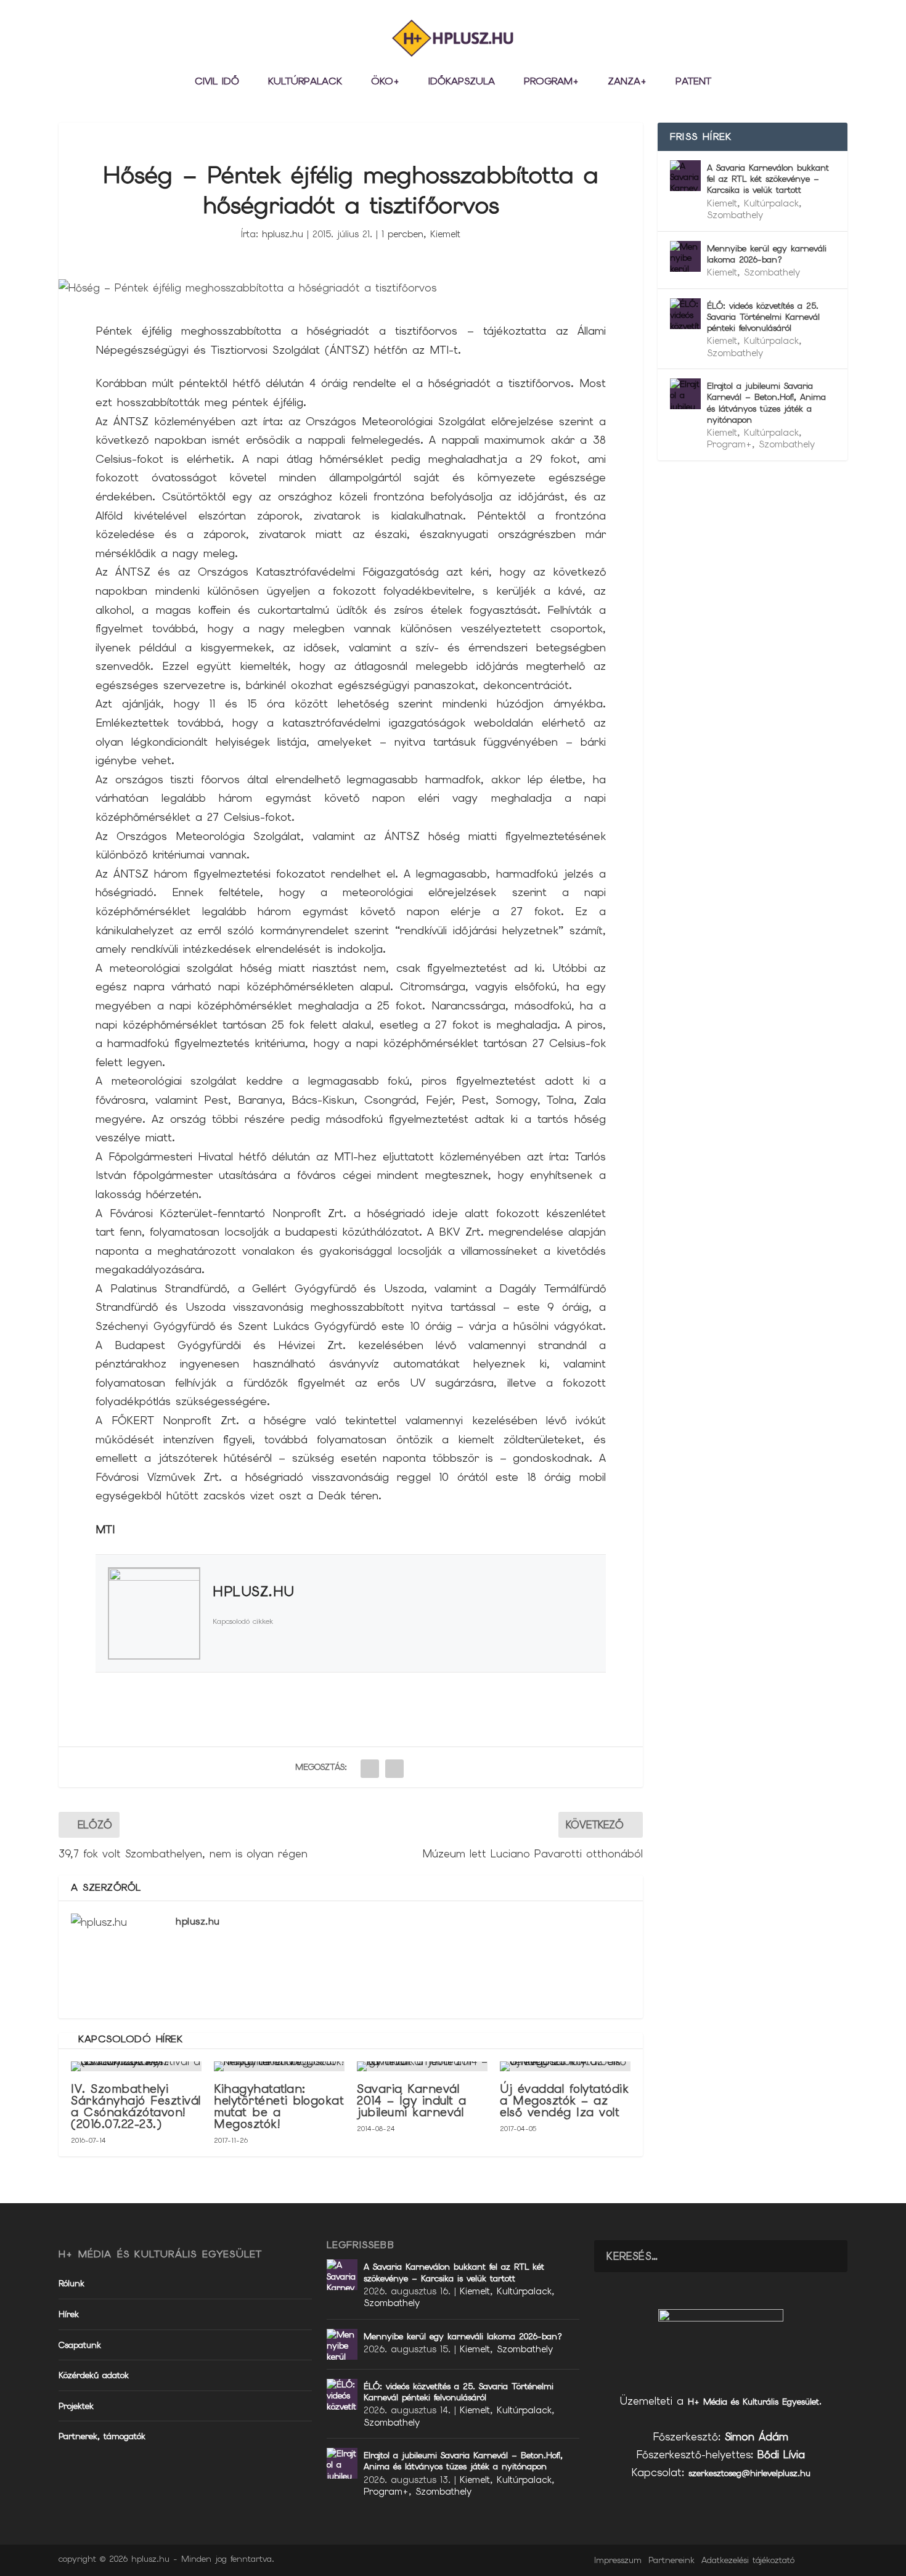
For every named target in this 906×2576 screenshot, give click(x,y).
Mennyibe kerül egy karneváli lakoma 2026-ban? (767, 254)
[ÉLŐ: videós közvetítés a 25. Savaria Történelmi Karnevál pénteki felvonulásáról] (685, 314)
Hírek (69, 2314)
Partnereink (671, 2560)
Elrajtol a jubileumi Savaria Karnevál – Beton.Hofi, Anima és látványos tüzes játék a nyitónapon (766, 403)
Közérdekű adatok (94, 2375)
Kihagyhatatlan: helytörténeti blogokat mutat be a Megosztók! (279, 2107)
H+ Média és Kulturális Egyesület (753, 2402)
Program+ (551, 82)
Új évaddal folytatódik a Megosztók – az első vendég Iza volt (564, 2101)
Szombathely (735, 215)
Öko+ (385, 82)
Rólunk (71, 2283)
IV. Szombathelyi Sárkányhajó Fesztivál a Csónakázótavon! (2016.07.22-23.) (136, 2107)
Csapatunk (80, 2345)
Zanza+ (627, 82)
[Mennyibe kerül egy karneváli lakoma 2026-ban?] (685, 256)
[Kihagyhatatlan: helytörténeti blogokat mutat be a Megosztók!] (279, 2066)
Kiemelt (445, 234)
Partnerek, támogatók (102, 2436)
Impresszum (618, 2560)
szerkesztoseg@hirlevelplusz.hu (749, 2473)
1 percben (402, 234)
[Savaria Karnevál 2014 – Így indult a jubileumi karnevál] (422, 2066)
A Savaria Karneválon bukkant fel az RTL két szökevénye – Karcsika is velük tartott (768, 179)
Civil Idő (217, 82)
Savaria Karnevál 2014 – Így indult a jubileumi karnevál (412, 2101)
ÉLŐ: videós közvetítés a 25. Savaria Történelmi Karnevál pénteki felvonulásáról (763, 317)
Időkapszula (462, 82)
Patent (693, 82)
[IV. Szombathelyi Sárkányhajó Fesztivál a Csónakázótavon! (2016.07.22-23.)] (136, 2066)
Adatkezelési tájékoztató (748, 2560)
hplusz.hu (283, 234)
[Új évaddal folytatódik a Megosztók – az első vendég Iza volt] (565, 2066)
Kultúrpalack (305, 82)
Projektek (76, 2406)
